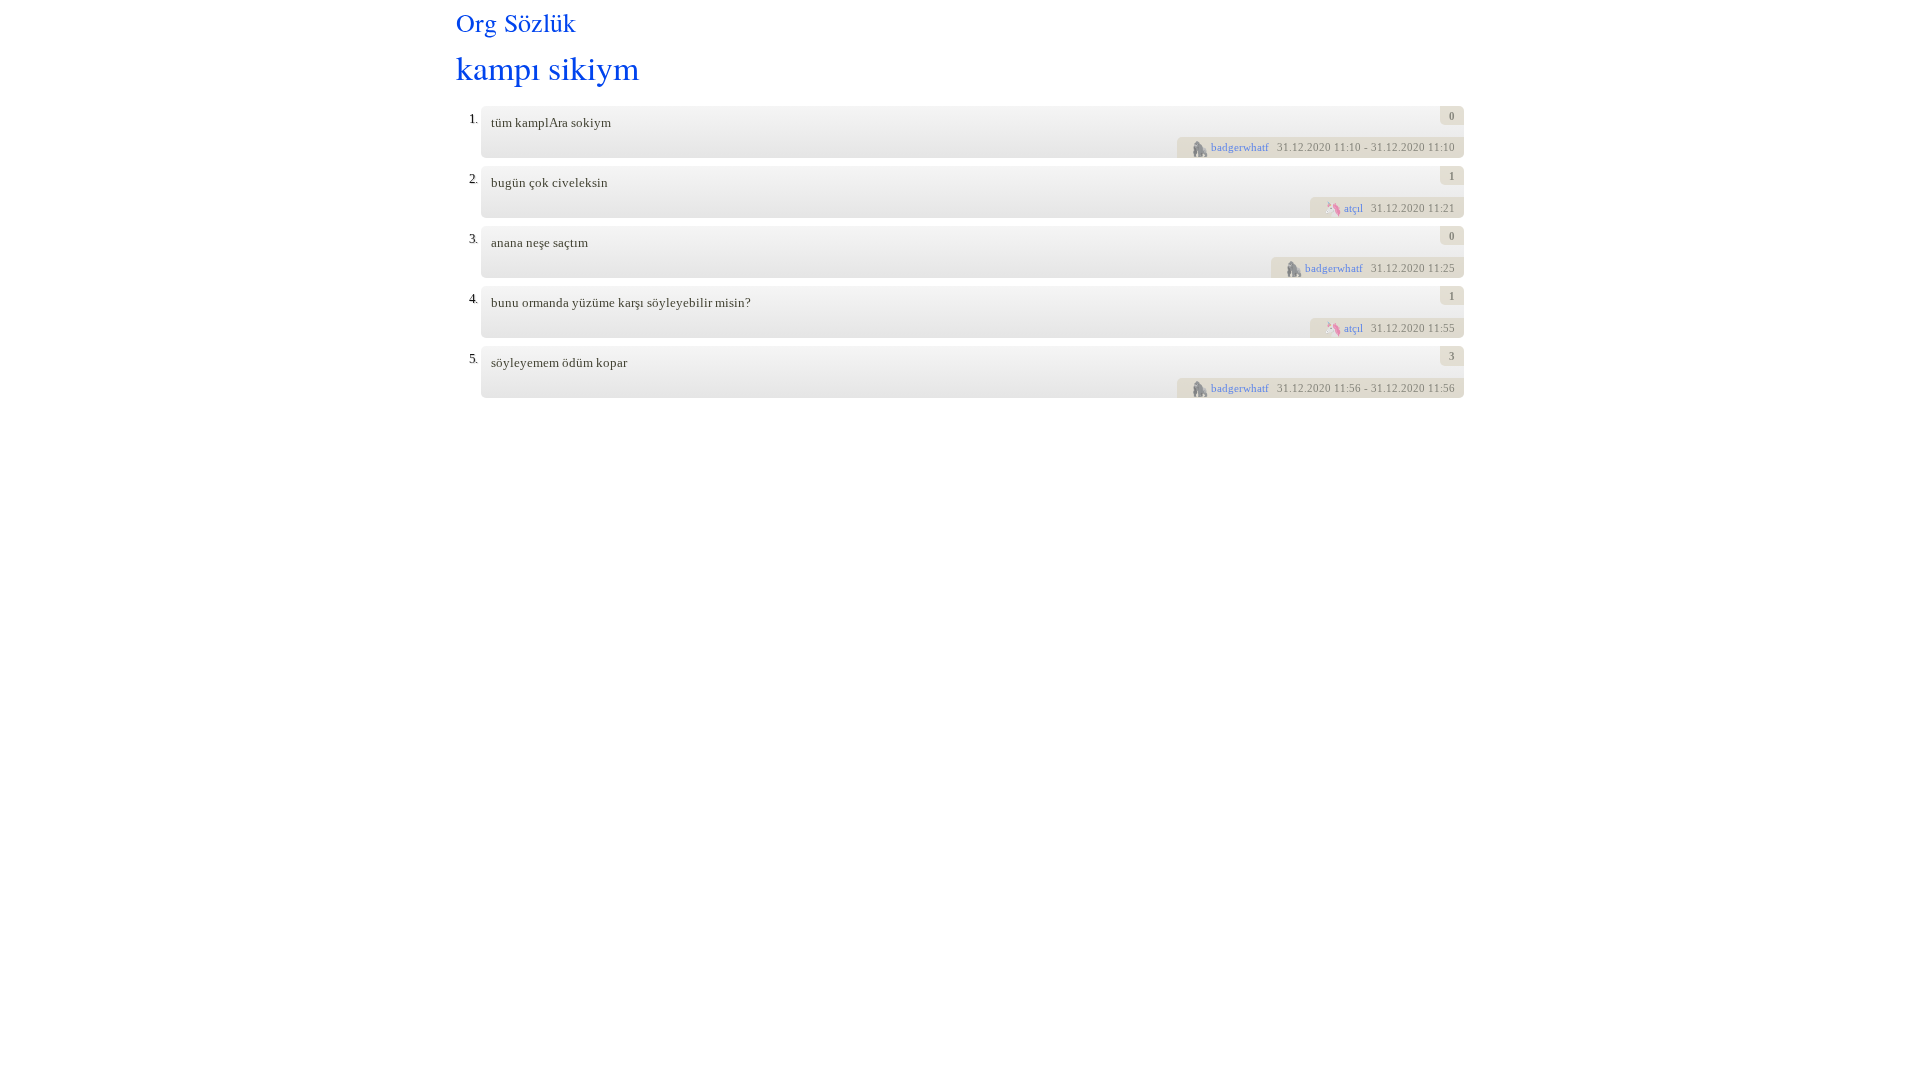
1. (473, 118)
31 (1283, 147)
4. (473, 298)
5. (473, 358)
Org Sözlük (516, 22)
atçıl (1353, 208)
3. (473, 238)
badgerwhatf (1240, 147)
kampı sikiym (547, 66)
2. (473, 178)
